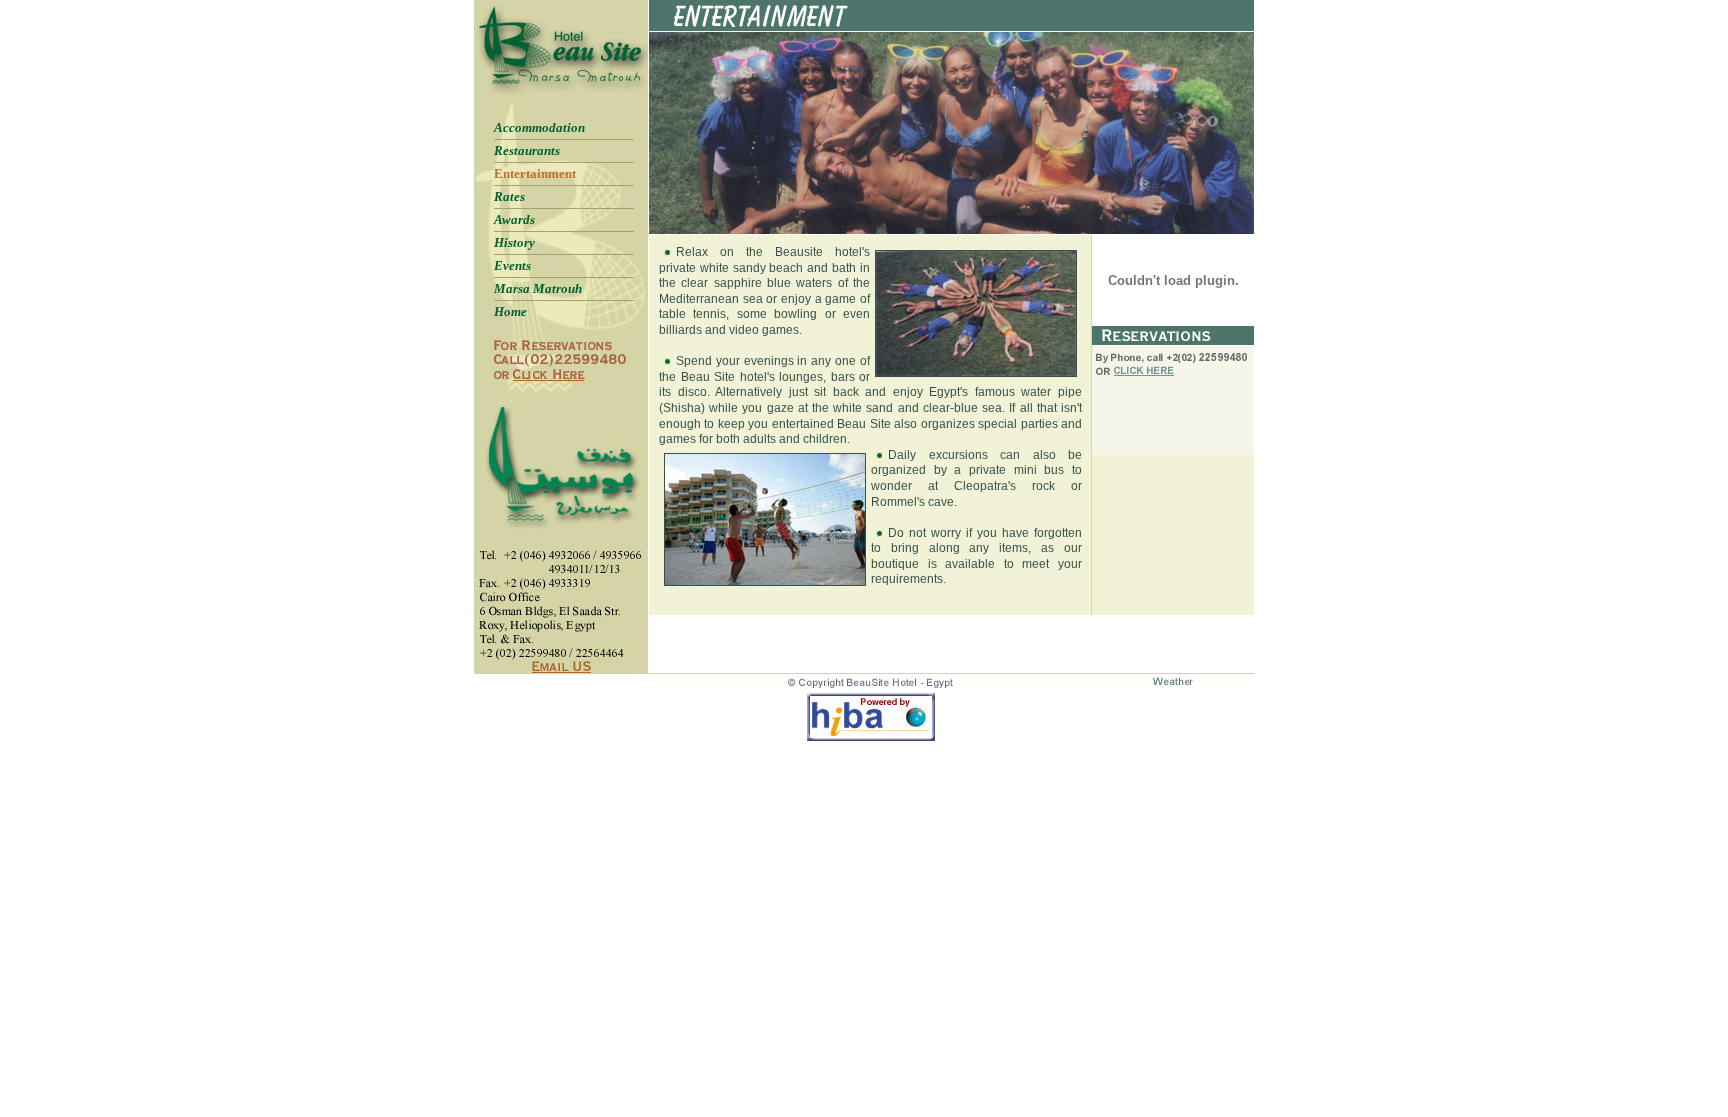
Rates (509, 196)
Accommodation (539, 127)
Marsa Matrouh (538, 288)
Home (510, 311)
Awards (514, 219)
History (514, 242)
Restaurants (527, 150)
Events (512, 265)
